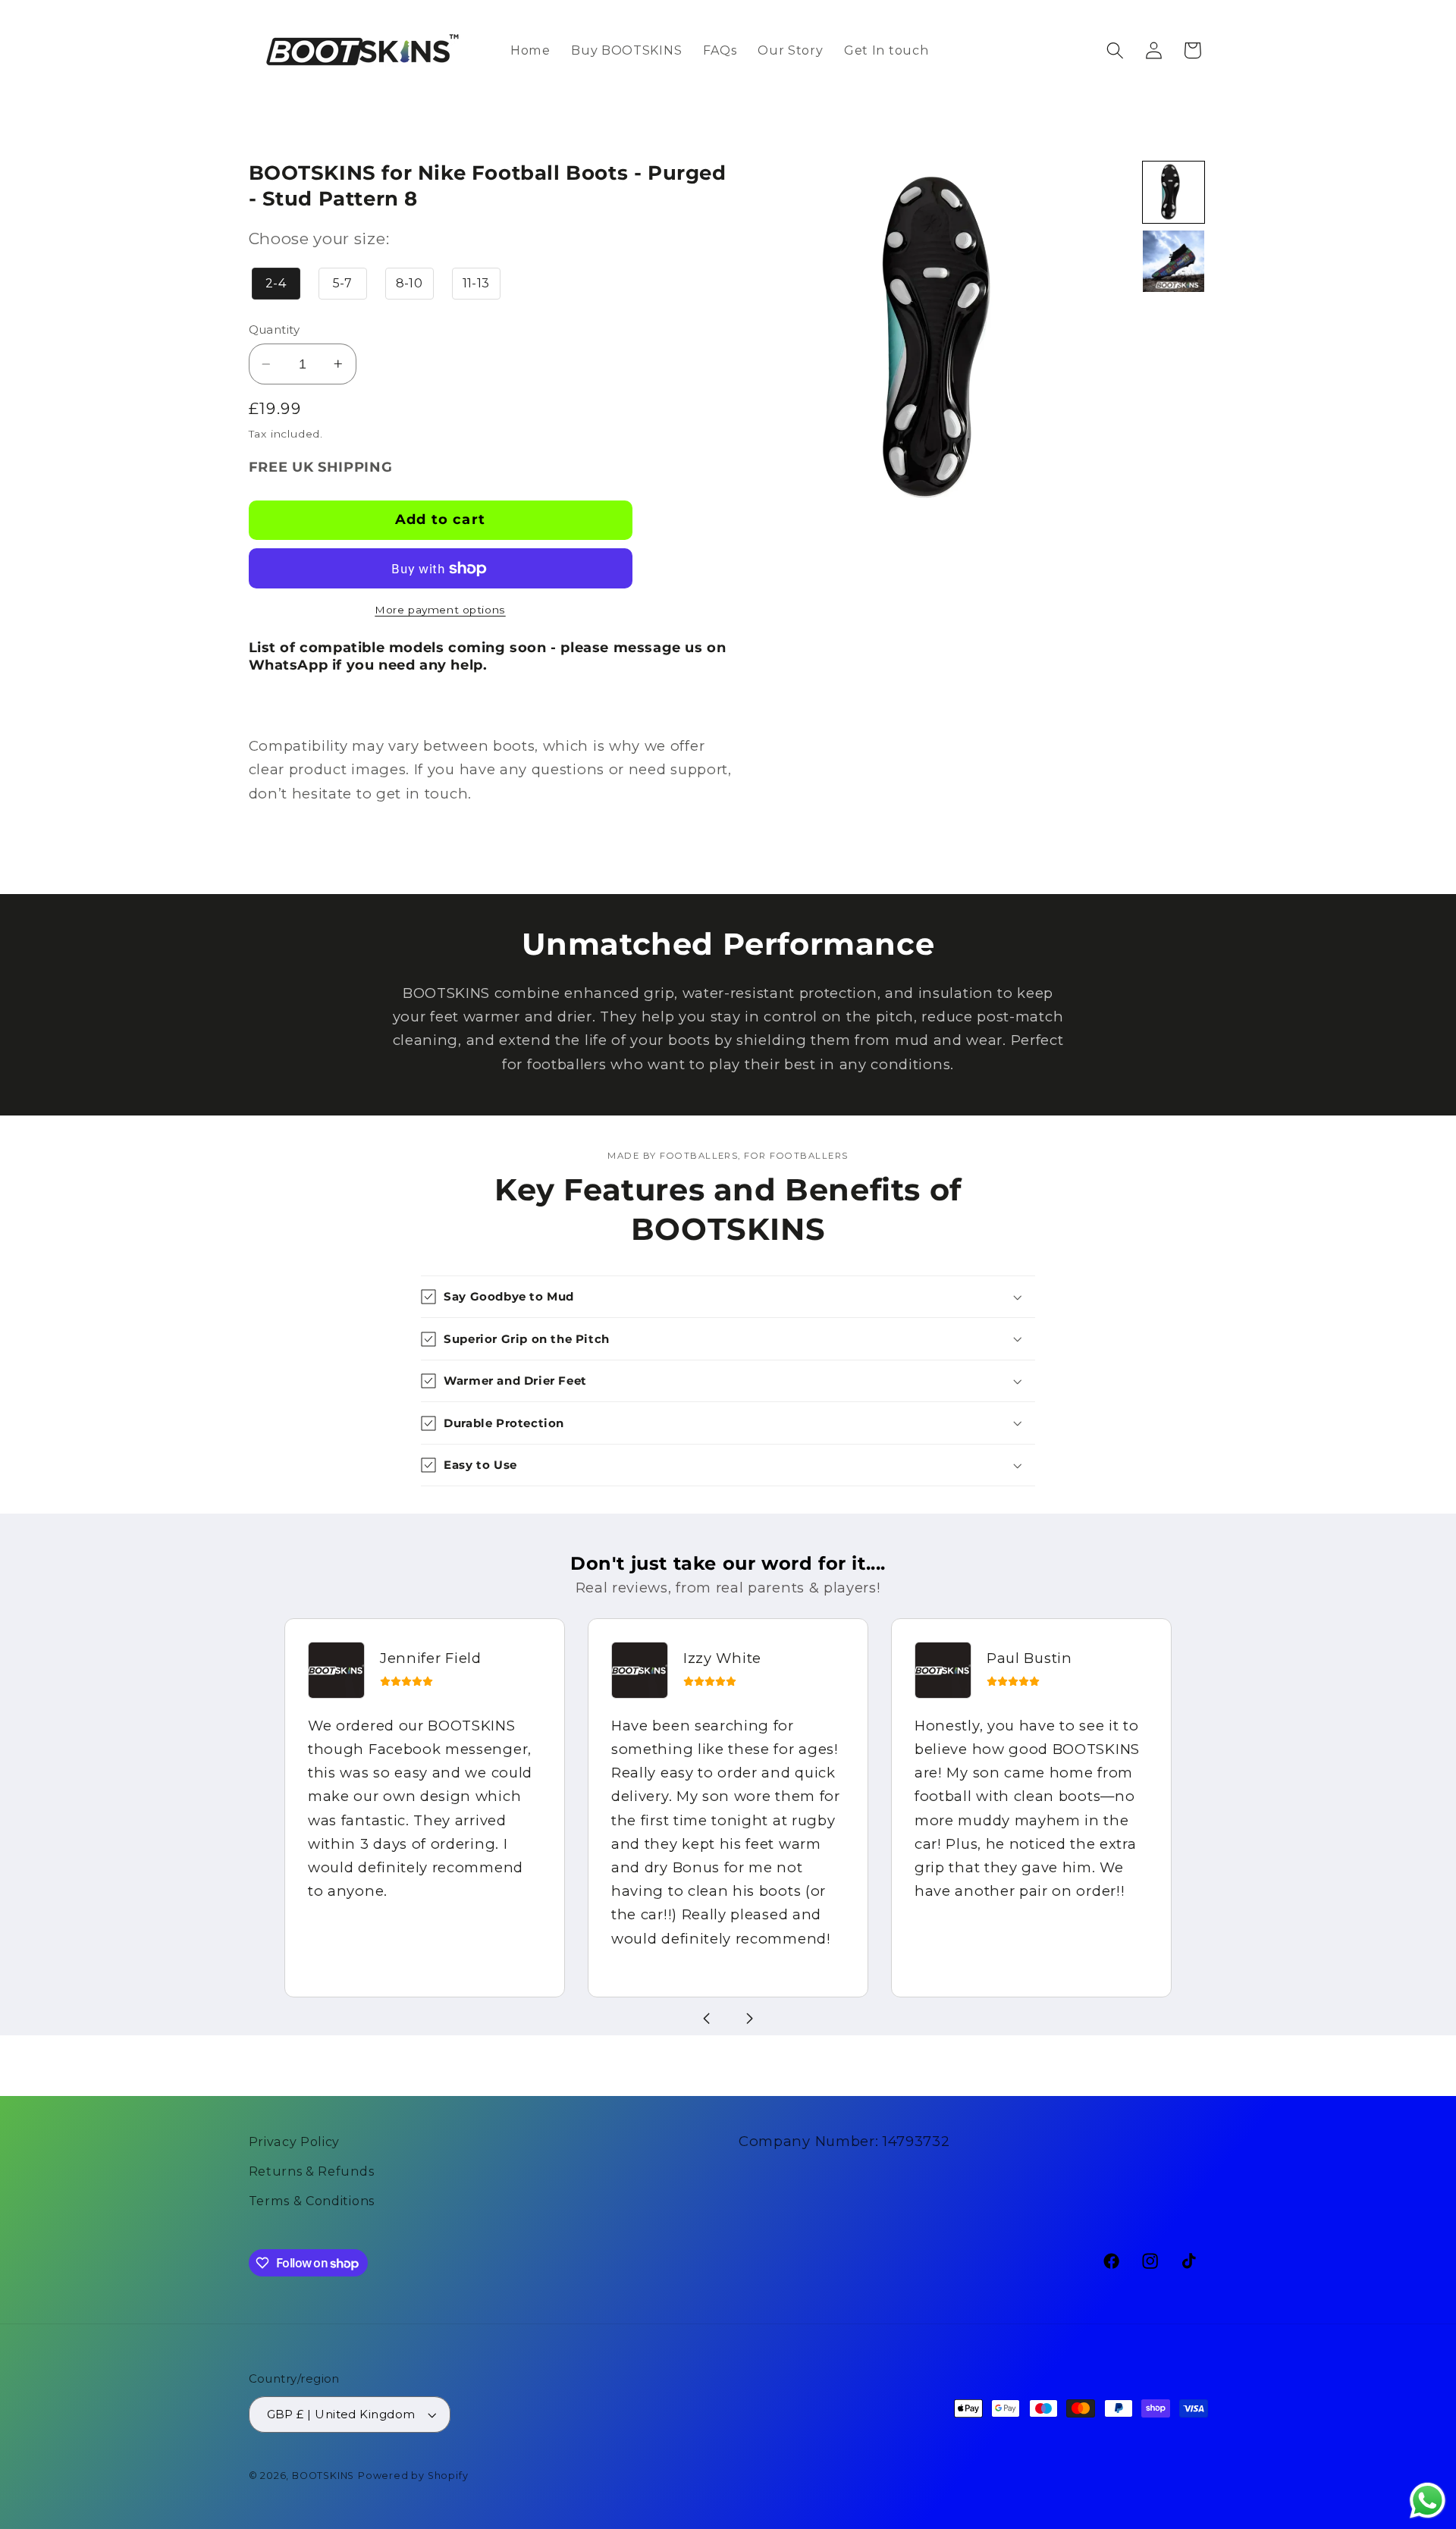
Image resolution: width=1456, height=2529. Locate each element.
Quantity (275, 330)
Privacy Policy (295, 2141)
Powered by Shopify (413, 2476)
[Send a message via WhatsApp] (1428, 2501)
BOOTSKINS (323, 2476)
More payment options (440, 610)
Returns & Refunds (312, 2171)
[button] (1115, 50)
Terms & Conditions (312, 2201)
